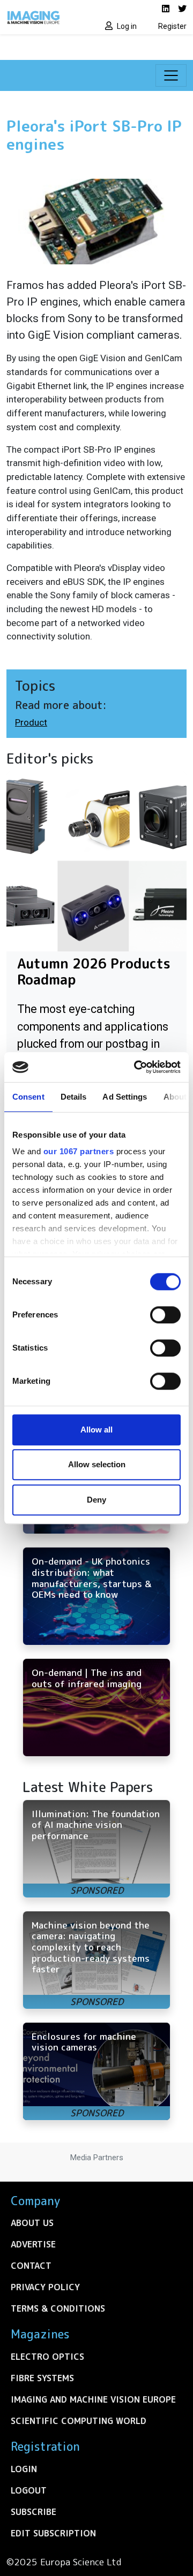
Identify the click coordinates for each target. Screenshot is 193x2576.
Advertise (33, 2244)
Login (24, 2469)
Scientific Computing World (79, 2421)
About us (32, 2223)
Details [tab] (74, 1097)
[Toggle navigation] (171, 75)
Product (31, 722)
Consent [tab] (28, 1097)
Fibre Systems (42, 2378)
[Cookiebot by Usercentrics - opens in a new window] (136, 1067)
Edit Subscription (53, 2533)
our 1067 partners (79, 1151)
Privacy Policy (45, 2287)
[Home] (48, 17)
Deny (96, 1500)
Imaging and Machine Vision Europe (93, 2399)
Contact (31, 2266)
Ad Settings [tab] (125, 1097)
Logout (29, 2490)
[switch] (165, 1315)
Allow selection (97, 1464)
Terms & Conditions (58, 2308)
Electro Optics (47, 2357)
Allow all (96, 1430)
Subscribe (34, 2512)
